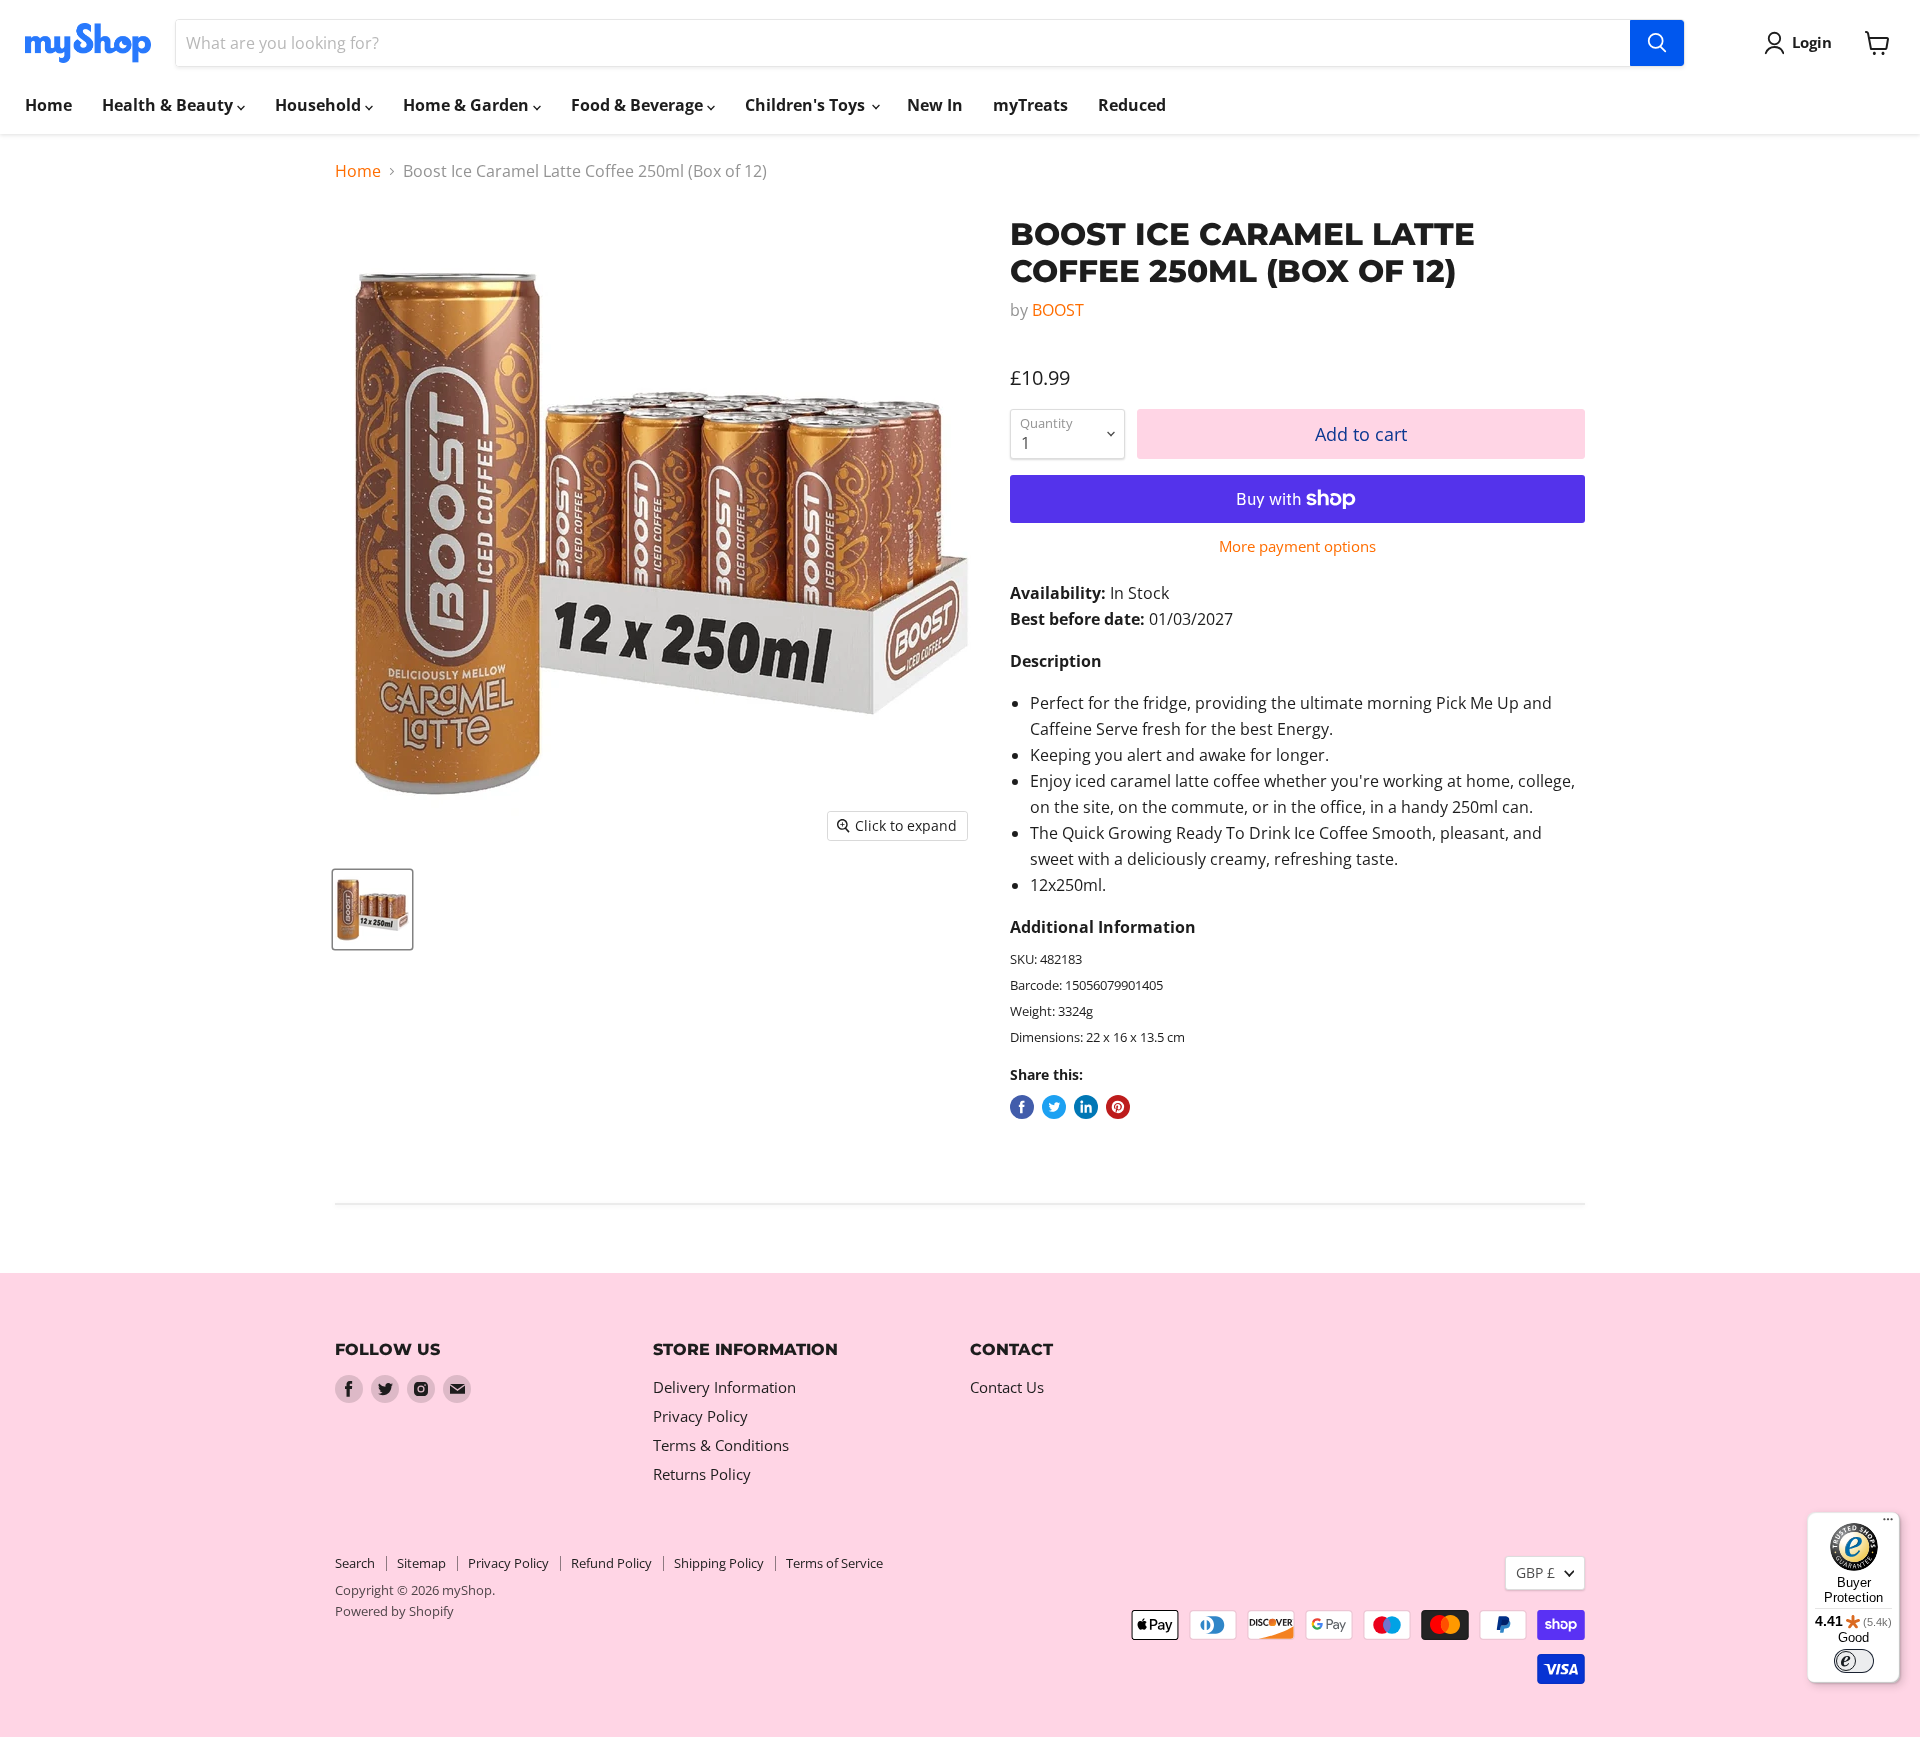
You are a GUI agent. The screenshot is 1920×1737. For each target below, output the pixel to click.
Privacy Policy (700, 1416)
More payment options (1297, 546)
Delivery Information (724, 1387)
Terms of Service (834, 1563)
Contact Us (1007, 1387)
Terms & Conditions (721, 1445)
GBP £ (1535, 1572)
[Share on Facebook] (1022, 1107)
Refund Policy (611, 1563)
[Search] (1657, 43)
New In (935, 105)
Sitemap (421, 1563)
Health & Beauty (169, 105)
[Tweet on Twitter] (1054, 1107)
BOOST (1058, 310)
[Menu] (1888, 1524)
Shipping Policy (719, 1563)
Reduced (1132, 105)
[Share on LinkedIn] (1086, 1107)
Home (48, 105)
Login (1812, 42)
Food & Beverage (639, 105)
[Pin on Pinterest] (1118, 1107)
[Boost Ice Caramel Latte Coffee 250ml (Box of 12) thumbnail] (372, 909)
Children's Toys (807, 105)
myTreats (1030, 105)
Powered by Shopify (394, 1611)
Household (320, 105)
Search (355, 1563)
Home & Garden (468, 105)
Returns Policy (702, 1474)
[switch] (1854, 1661)
